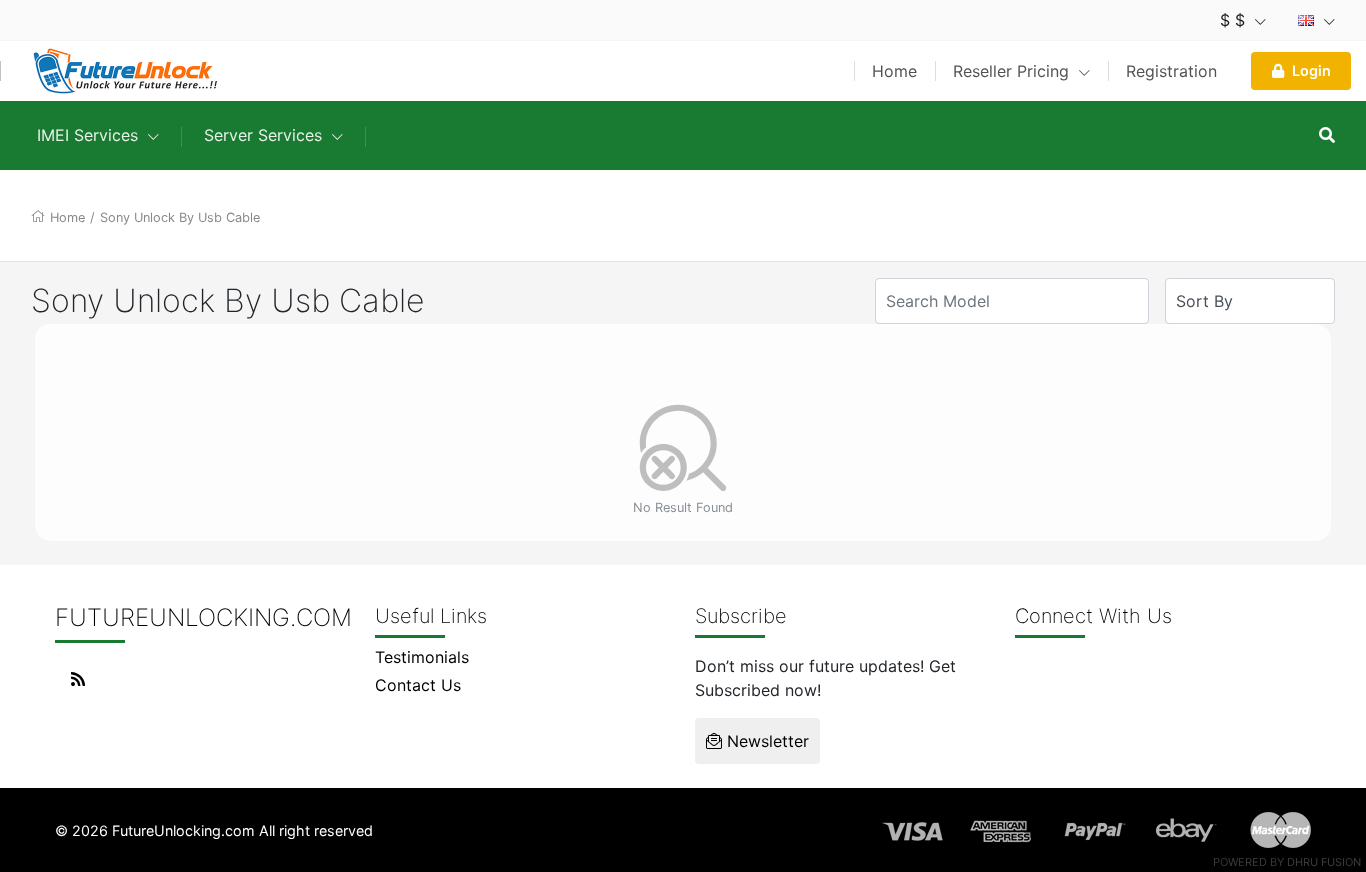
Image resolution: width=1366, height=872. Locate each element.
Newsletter (765, 741)
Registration (1171, 71)
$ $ (1235, 20)
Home (894, 71)
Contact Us (418, 685)
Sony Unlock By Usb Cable (180, 217)
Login (1311, 70)
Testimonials (422, 657)
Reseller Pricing (1013, 71)
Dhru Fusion (1324, 862)
